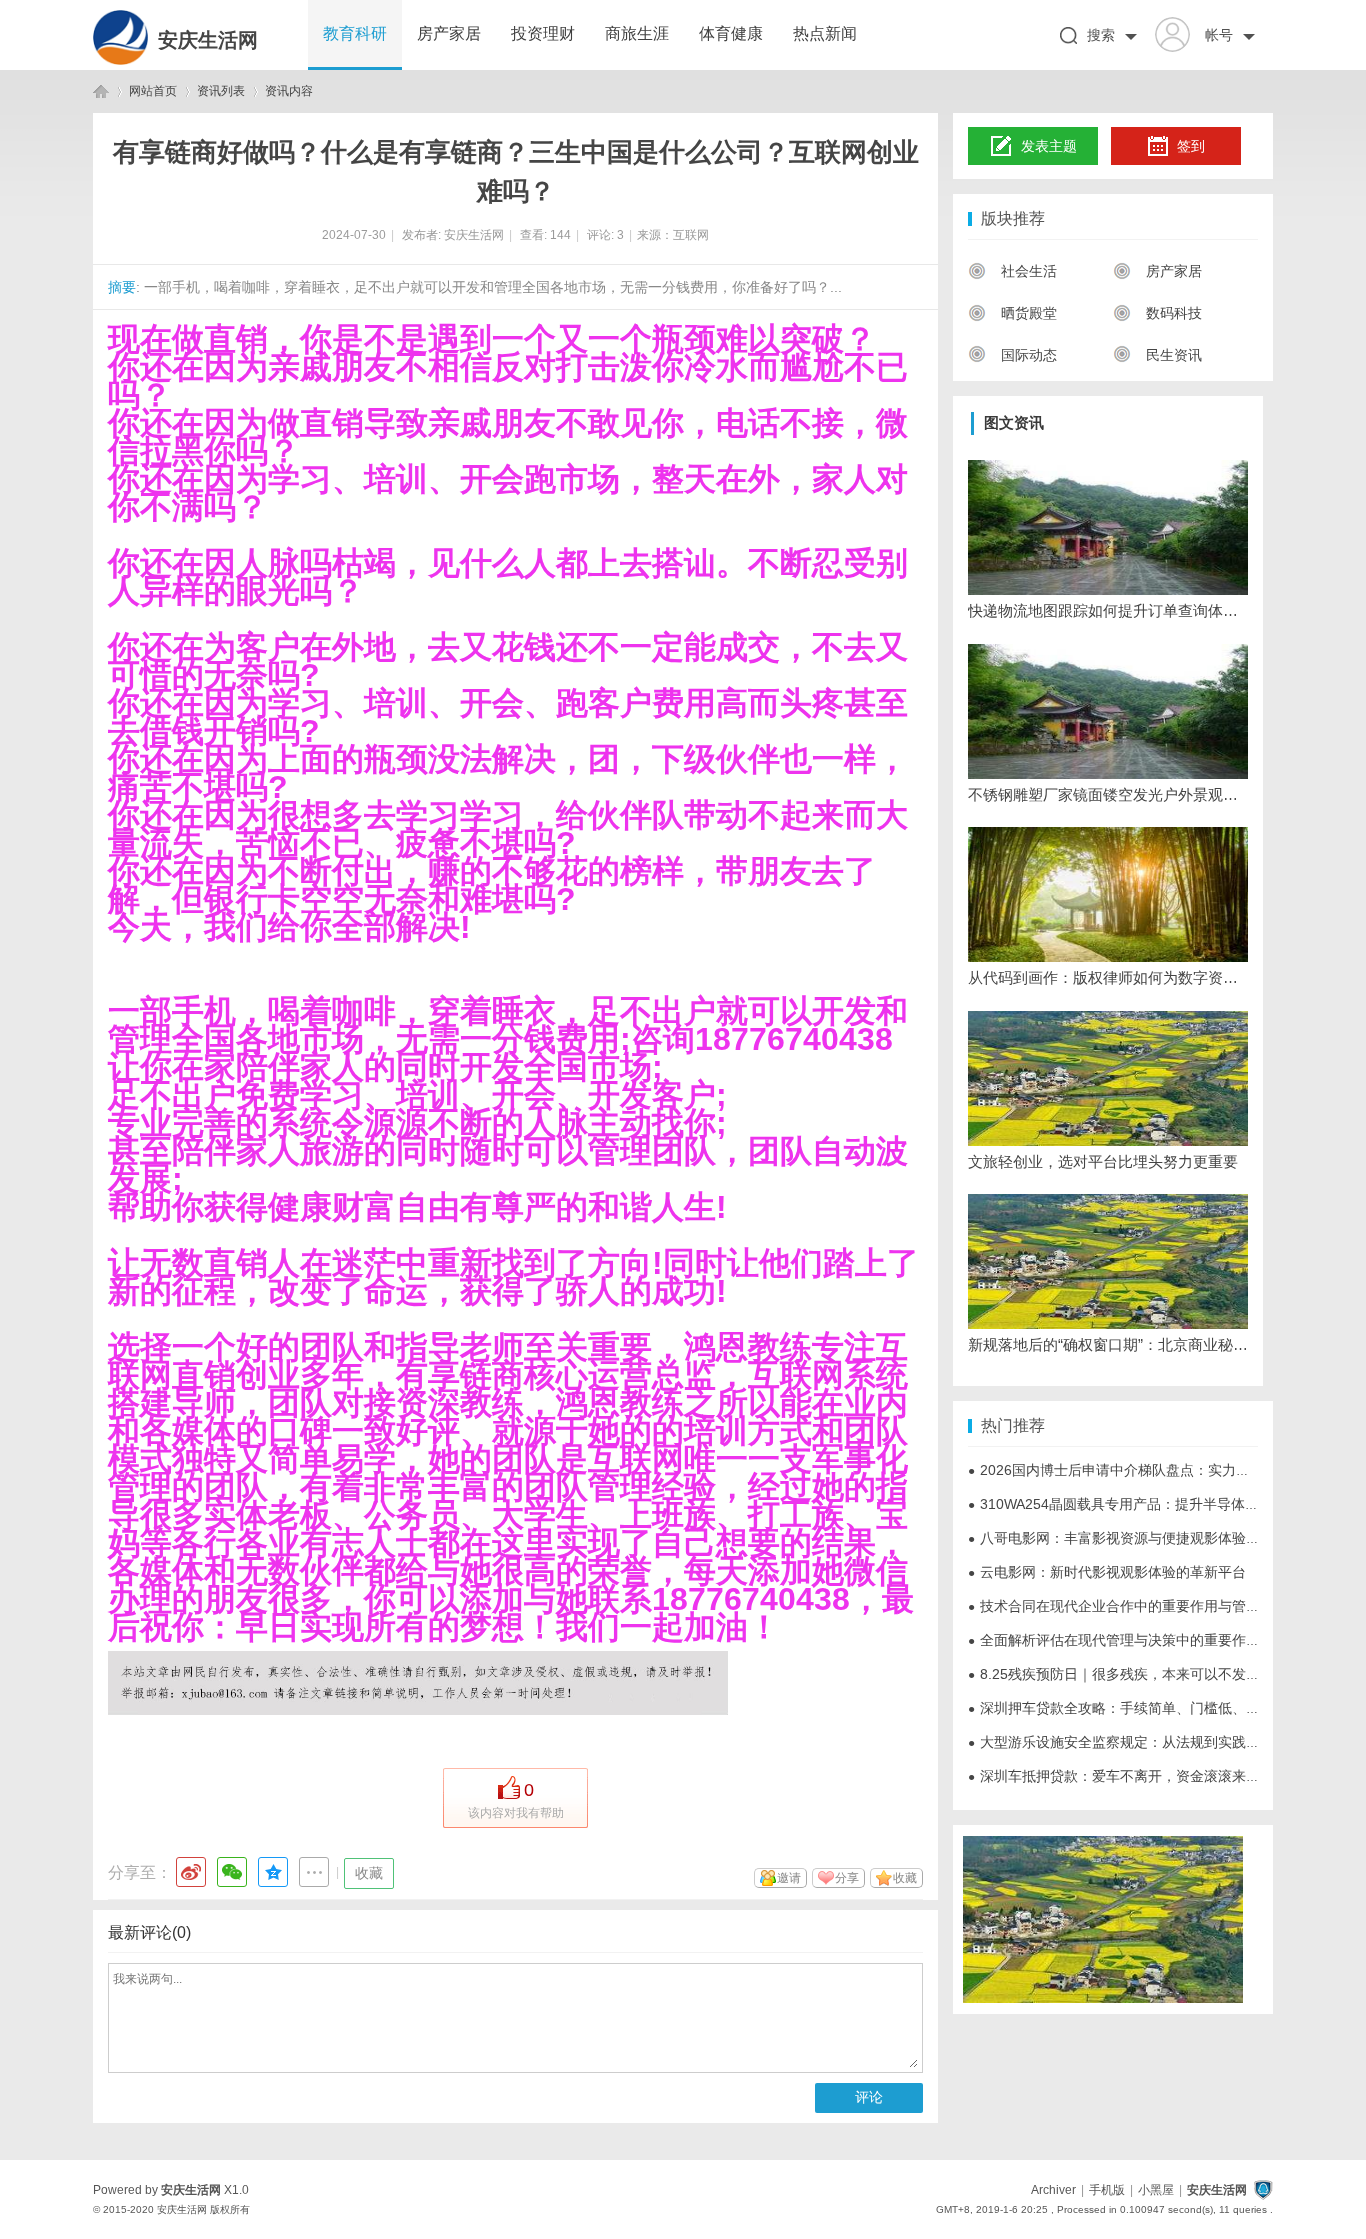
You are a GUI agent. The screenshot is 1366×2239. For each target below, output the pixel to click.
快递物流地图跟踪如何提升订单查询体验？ (1108, 610)
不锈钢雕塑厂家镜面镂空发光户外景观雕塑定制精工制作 (1108, 794)
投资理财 (543, 33)
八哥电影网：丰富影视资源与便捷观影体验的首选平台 (1142, 1538)
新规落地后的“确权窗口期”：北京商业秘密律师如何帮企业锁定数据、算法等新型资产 (1108, 1344)
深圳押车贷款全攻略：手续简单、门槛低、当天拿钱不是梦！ (1163, 1708)
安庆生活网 (208, 40)
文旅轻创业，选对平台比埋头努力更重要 (1103, 1161)
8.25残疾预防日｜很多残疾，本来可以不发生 (1114, 1674)
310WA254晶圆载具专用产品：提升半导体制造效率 (1134, 1504)
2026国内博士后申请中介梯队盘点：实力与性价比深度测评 (1158, 1470)
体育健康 (731, 33)
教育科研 (355, 33)
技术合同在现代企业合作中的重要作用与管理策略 (1128, 1606)
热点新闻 (825, 33)
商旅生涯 (637, 33)
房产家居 (449, 33)
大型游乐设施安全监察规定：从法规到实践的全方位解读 (1149, 1742)
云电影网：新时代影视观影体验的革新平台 (1107, 1572)
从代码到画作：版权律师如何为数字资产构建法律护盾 (1108, 977)
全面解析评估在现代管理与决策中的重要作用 (1114, 1640)
